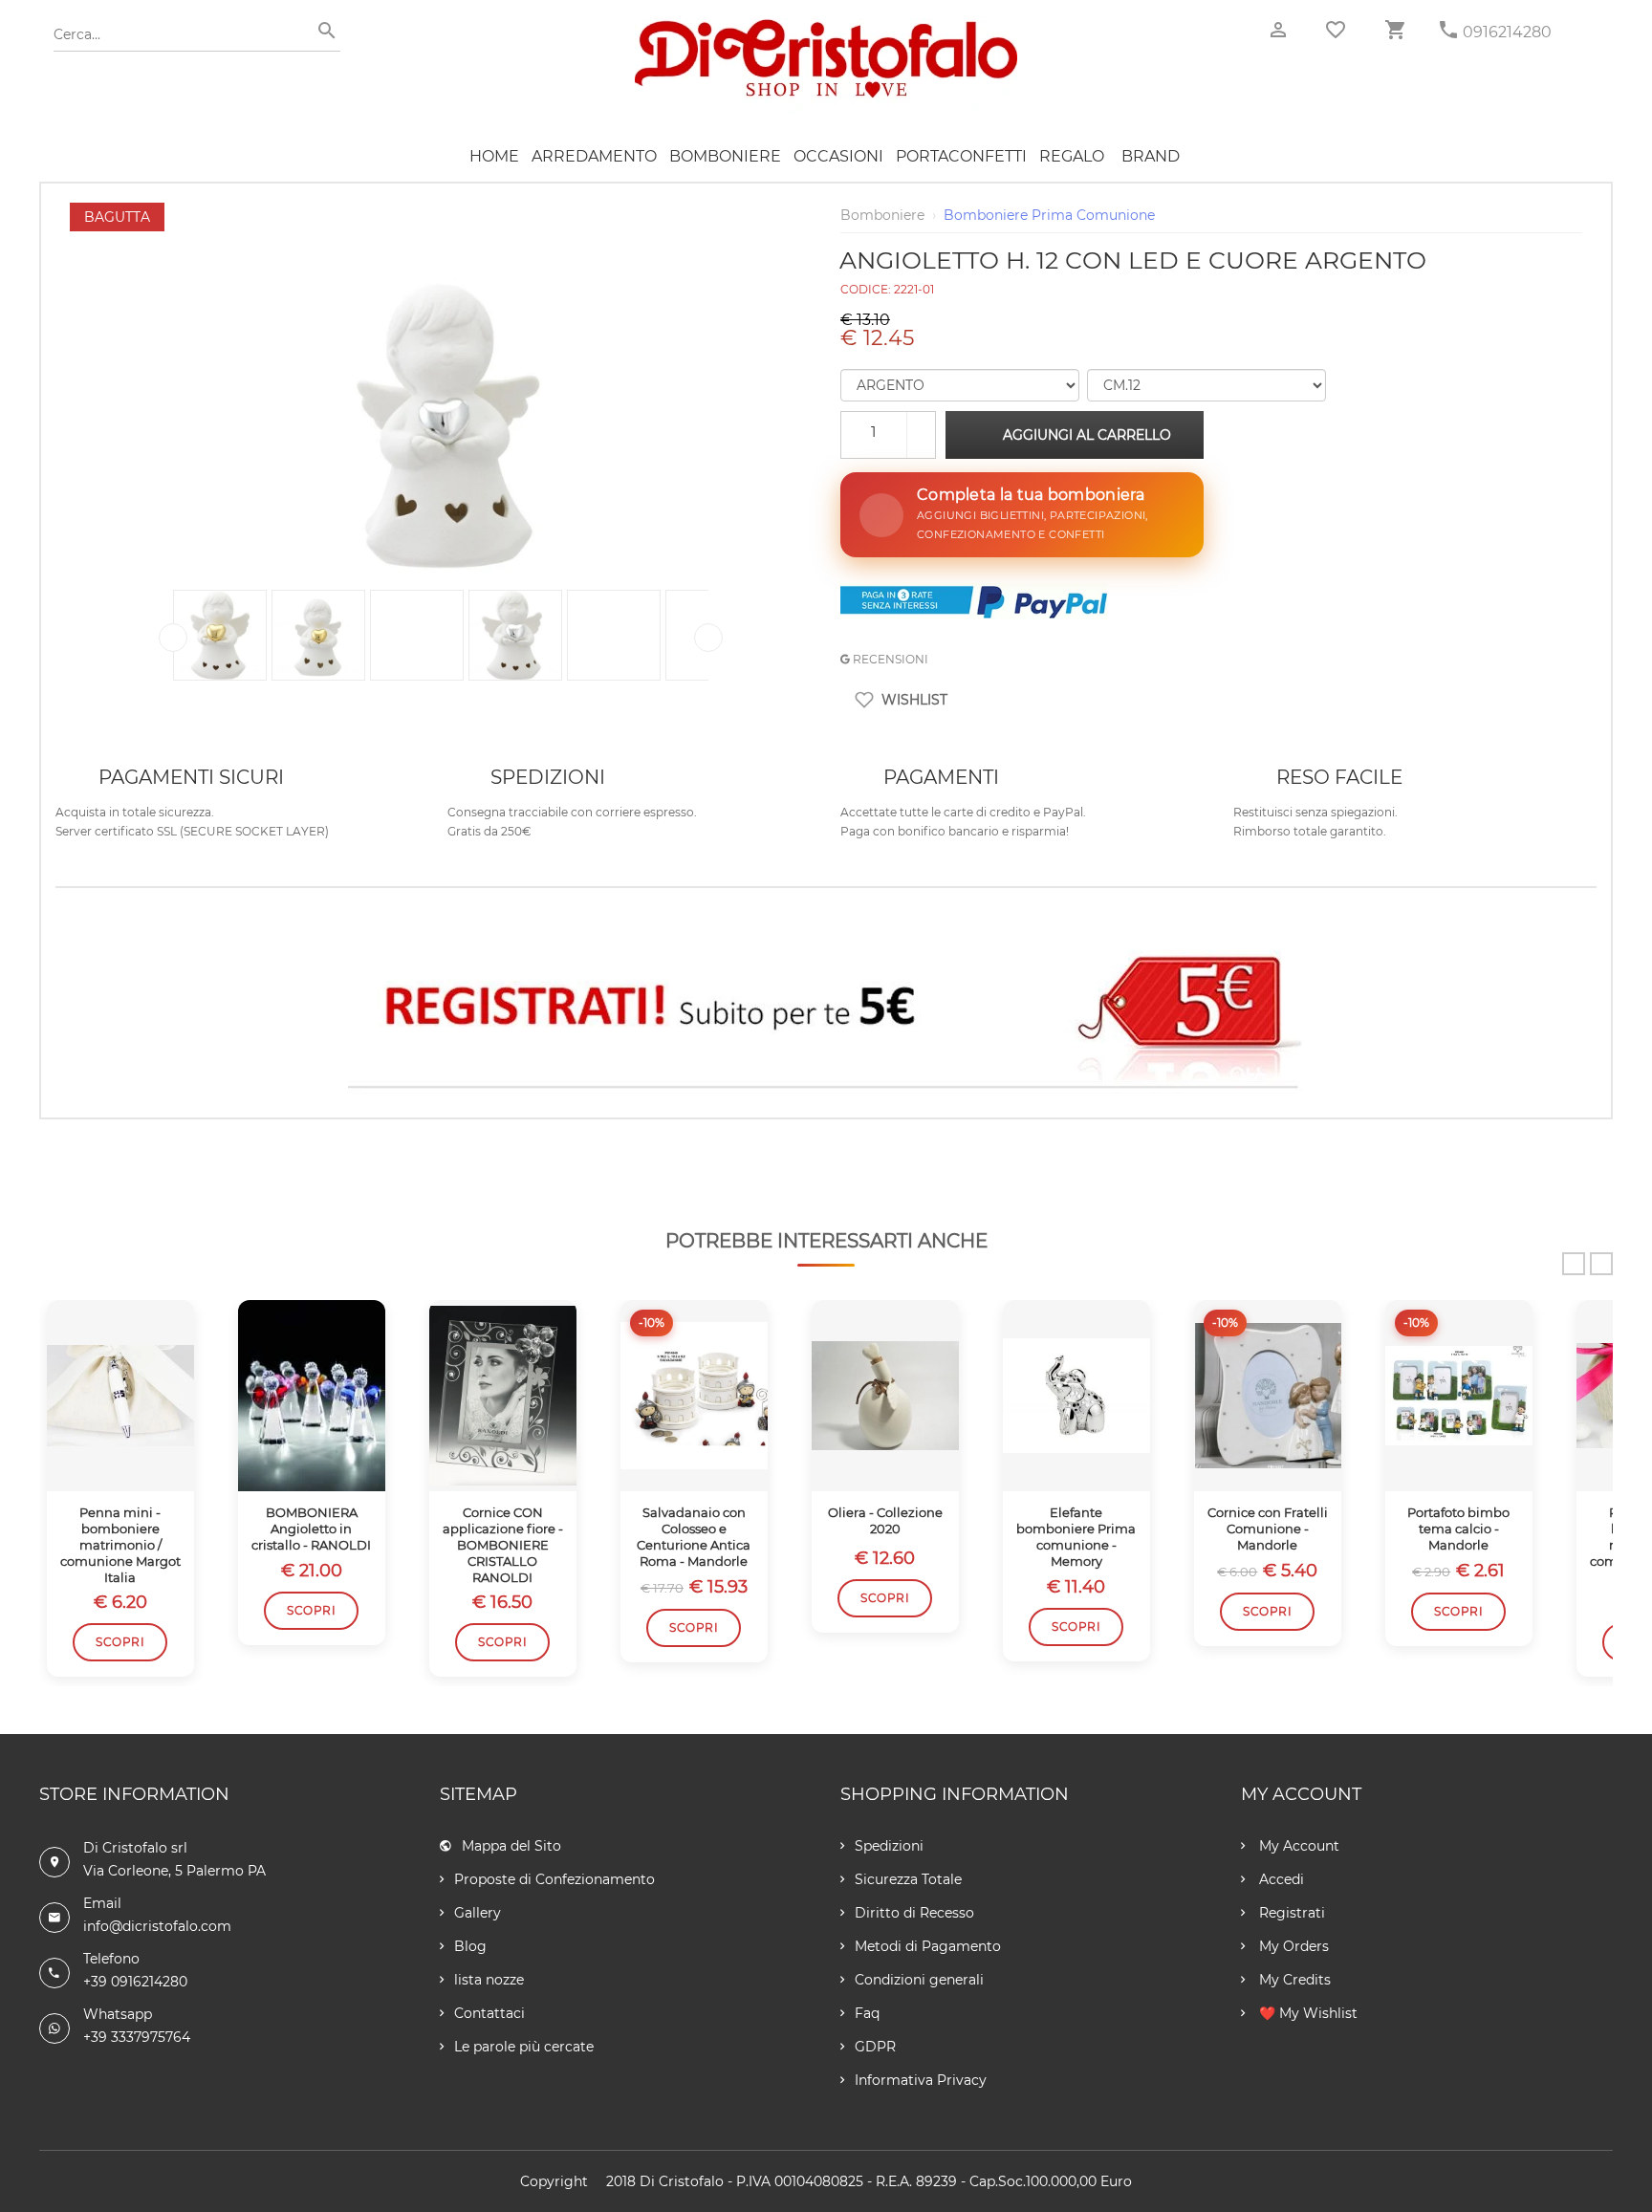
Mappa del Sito (511, 1846)
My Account (1297, 1846)
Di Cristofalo (682, 2181)
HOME (494, 156)
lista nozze (489, 1980)
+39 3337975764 (137, 2037)
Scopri (120, 1642)
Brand (1151, 156)
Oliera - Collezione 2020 (885, 1520)
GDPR (875, 2047)
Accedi (1280, 1879)
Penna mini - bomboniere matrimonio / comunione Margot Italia (120, 1545)
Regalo (1072, 156)
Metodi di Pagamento (928, 1946)
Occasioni (838, 156)
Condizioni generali (919, 1980)
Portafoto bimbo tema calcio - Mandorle (1458, 1529)
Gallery (478, 1913)
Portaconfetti (961, 156)
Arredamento (594, 156)
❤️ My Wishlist (1306, 2013)
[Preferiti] (1336, 30)
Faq (867, 2013)
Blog (470, 1946)
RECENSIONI (889, 659)
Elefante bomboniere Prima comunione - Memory (1076, 1537)
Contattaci (489, 2013)
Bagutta (117, 217)
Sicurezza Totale (908, 1879)
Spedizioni (889, 1846)
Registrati (1290, 1913)
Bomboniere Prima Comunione (1049, 215)
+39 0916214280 (135, 1982)
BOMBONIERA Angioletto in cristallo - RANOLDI (311, 1529)
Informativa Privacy (921, 2080)
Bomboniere (725, 156)
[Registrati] (826, 1011)
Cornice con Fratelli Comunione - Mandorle (1268, 1529)
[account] (1278, 30)
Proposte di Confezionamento (554, 1879)
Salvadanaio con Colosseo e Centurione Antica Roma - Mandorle (694, 1537)
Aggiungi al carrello (1087, 435)
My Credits (1293, 1980)
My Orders (1292, 1946)
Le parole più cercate (524, 2047)
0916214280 (1507, 32)
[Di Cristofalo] (826, 28)
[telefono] (1448, 30)
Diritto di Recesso (914, 1913)
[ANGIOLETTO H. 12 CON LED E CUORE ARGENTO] (441, 212)
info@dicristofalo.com (157, 1926)
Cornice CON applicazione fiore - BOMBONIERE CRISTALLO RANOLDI (503, 1545)
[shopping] (1395, 30)
